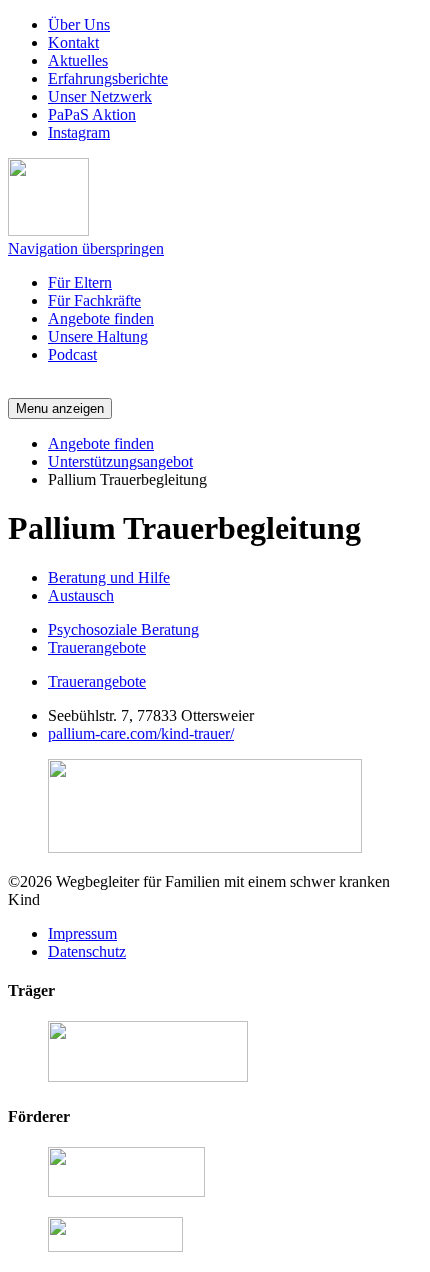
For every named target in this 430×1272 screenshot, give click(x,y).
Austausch (81, 595)
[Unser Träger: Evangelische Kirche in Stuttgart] (148, 1076)
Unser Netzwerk (100, 96)
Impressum (82, 933)
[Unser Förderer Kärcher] (115, 1246)
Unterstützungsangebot (120, 461)
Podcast (72, 354)
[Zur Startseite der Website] (48, 230)
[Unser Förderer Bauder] (126, 1191)
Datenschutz (87, 951)
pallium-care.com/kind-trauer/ (141, 733)
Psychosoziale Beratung (123, 629)
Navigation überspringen (86, 248)
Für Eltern (80, 282)
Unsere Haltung (98, 336)
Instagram (79, 132)
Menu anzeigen (60, 408)
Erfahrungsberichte (108, 78)
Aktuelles (78, 60)
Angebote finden (101, 318)
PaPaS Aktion (92, 114)
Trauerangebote (97, 647)
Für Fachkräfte (94, 300)
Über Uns (79, 24)
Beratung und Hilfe (109, 577)
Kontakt (73, 42)
